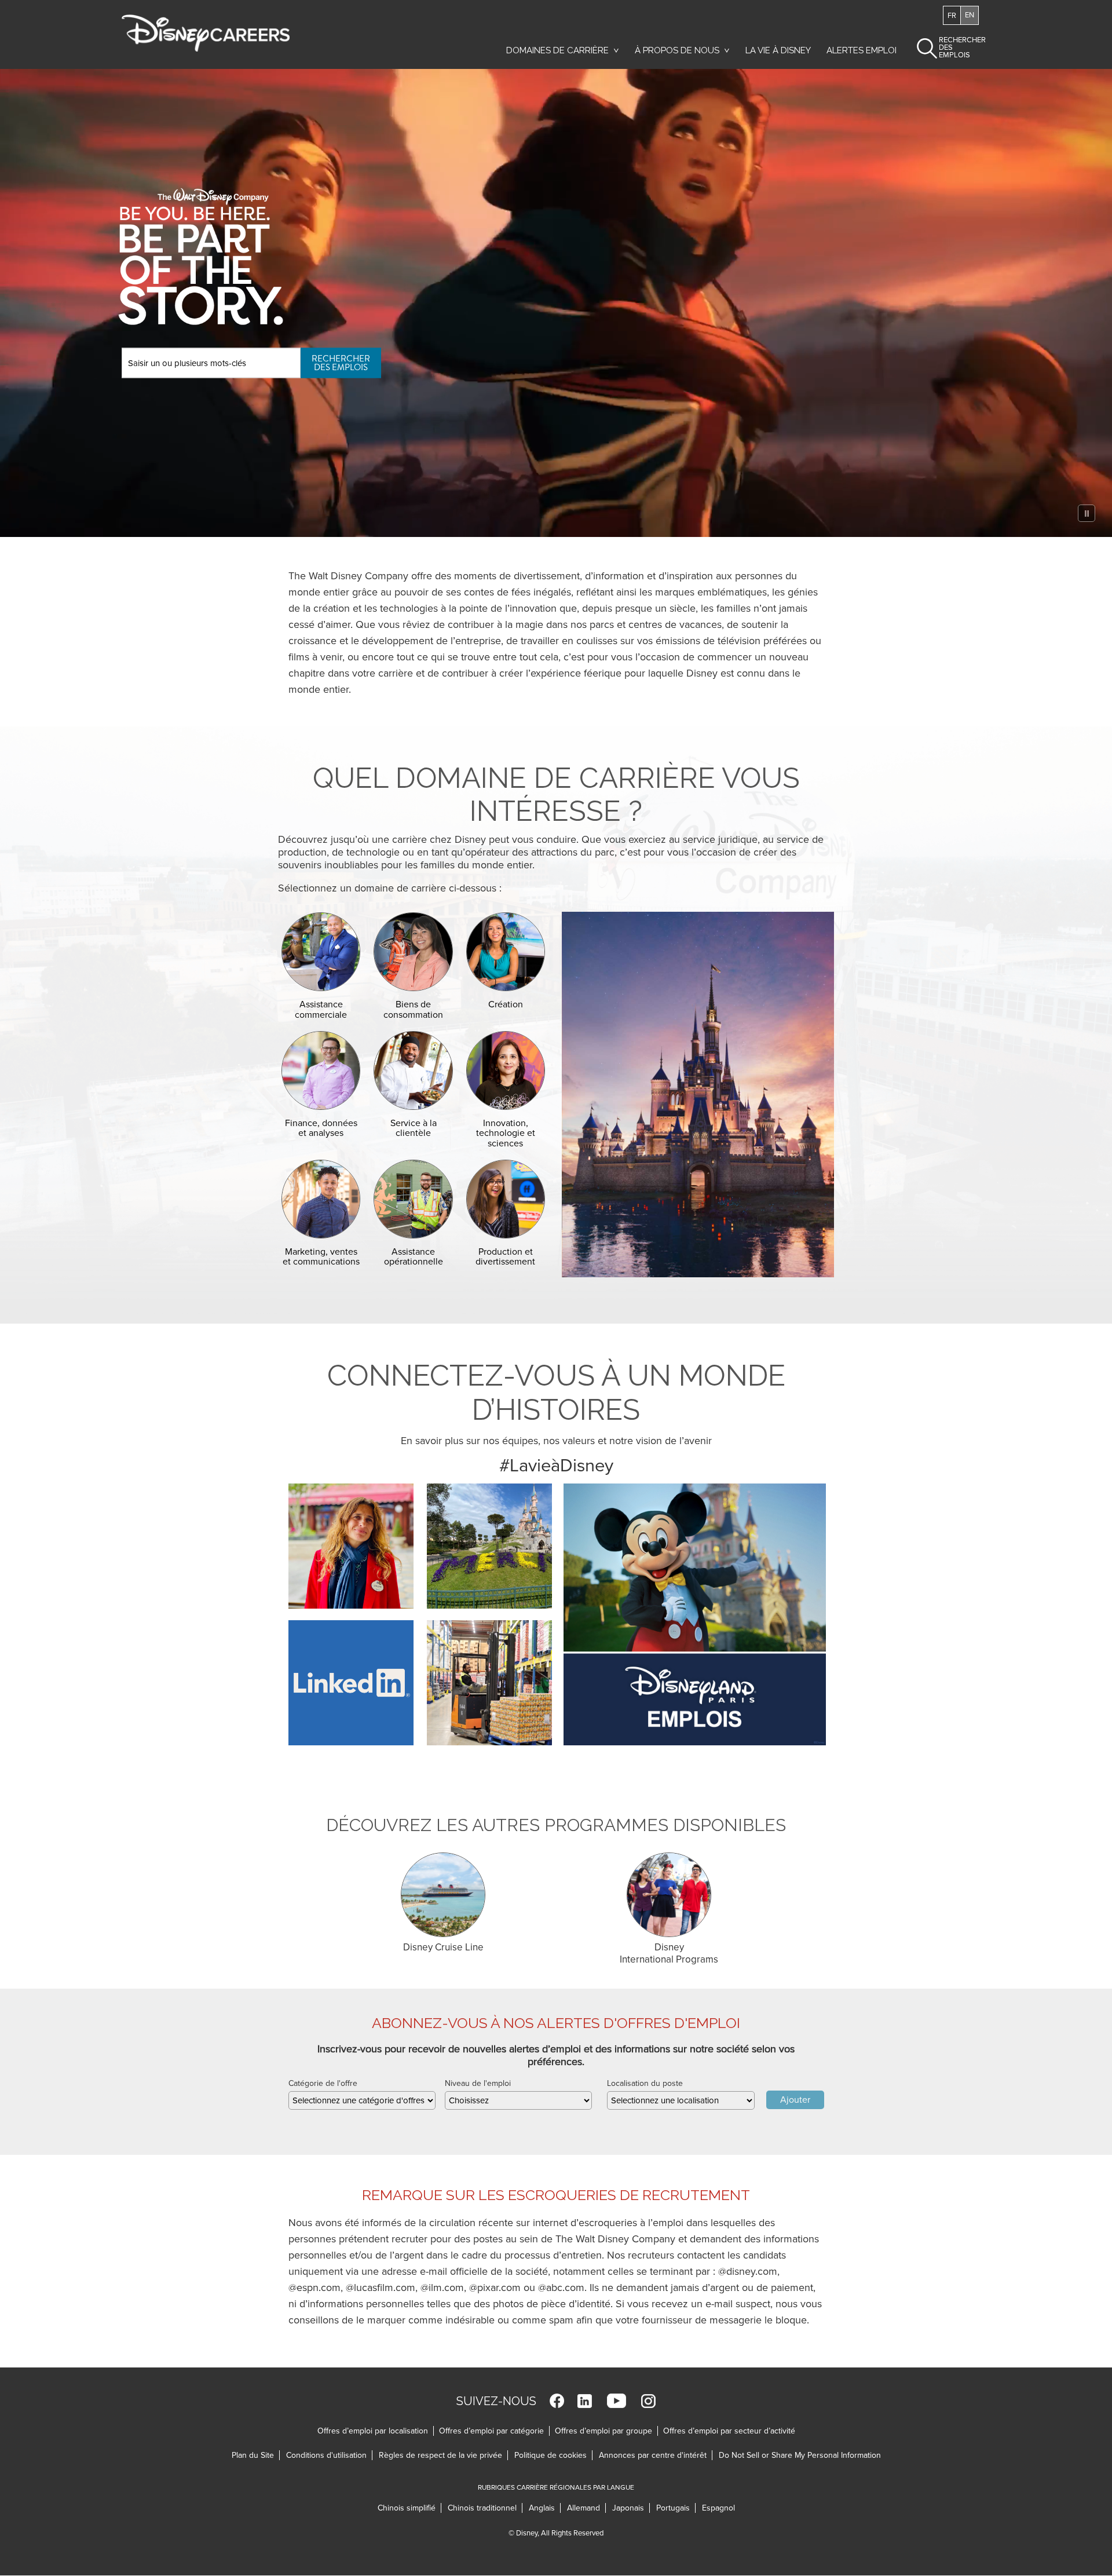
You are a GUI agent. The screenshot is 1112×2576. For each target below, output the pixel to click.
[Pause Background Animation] (1087, 513)
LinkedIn (585, 2401)
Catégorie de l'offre (323, 2083)
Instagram (648, 2401)
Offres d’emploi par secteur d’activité (729, 2431)
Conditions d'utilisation (329, 2455)
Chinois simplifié (409, 2508)
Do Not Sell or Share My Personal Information (800, 2455)
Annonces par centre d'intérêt (656, 2455)
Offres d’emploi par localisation (373, 2431)
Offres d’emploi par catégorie (491, 2431)
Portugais (676, 2508)
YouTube (617, 2401)
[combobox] (362, 2100)
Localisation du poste (645, 2083)
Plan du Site (253, 2455)
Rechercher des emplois (341, 362)
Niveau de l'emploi (478, 2083)
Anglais (545, 2508)
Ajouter (795, 2100)
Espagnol (718, 2508)
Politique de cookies (553, 2455)
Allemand (586, 2508)
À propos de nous (677, 50)
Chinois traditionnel (485, 2508)
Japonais (631, 2508)
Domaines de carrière (557, 50)
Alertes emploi (862, 50)
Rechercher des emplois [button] (952, 47)
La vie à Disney (780, 53)
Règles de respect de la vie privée (443, 2455)
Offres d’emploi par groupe (603, 2431)
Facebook (557, 2401)
